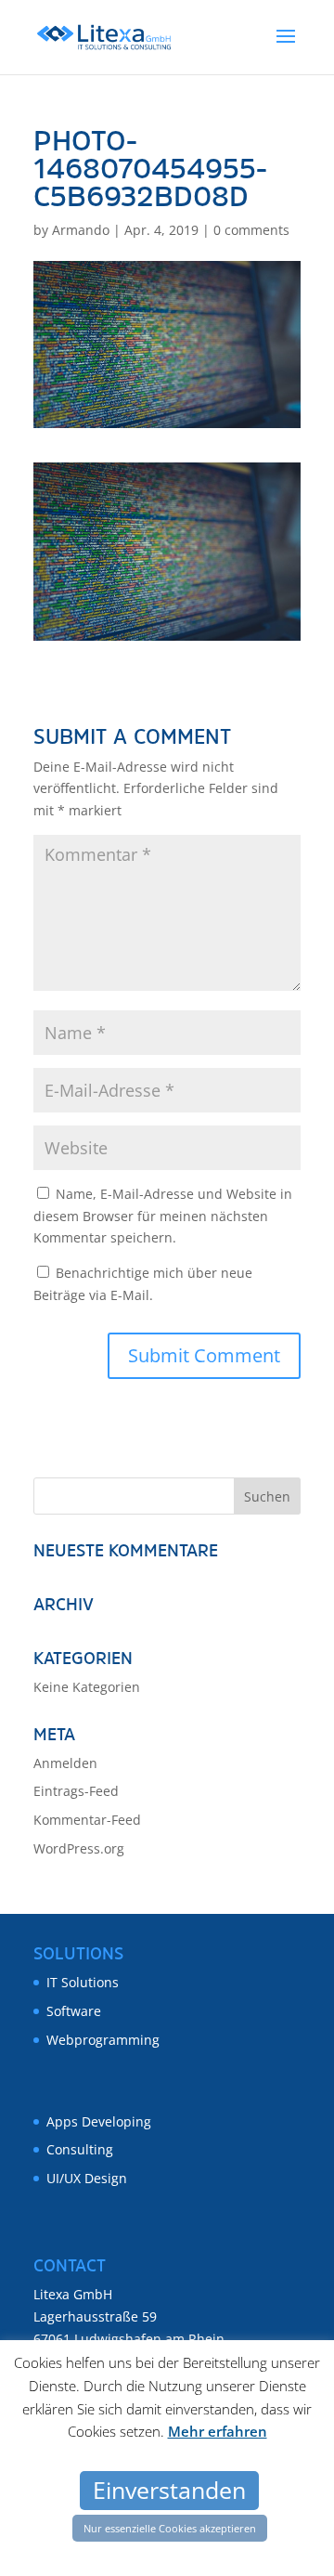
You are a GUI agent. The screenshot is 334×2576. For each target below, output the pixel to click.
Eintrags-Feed (76, 1791)
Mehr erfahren (218, 2431)
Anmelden (65, 1763)
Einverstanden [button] (169, 2490)
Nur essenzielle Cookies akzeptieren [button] (170, 2528)
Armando (81, 230)
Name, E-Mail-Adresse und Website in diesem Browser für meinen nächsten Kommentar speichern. (163, 1216)
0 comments (251, 230)
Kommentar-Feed (87, 1820)
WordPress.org (79, 1848)
